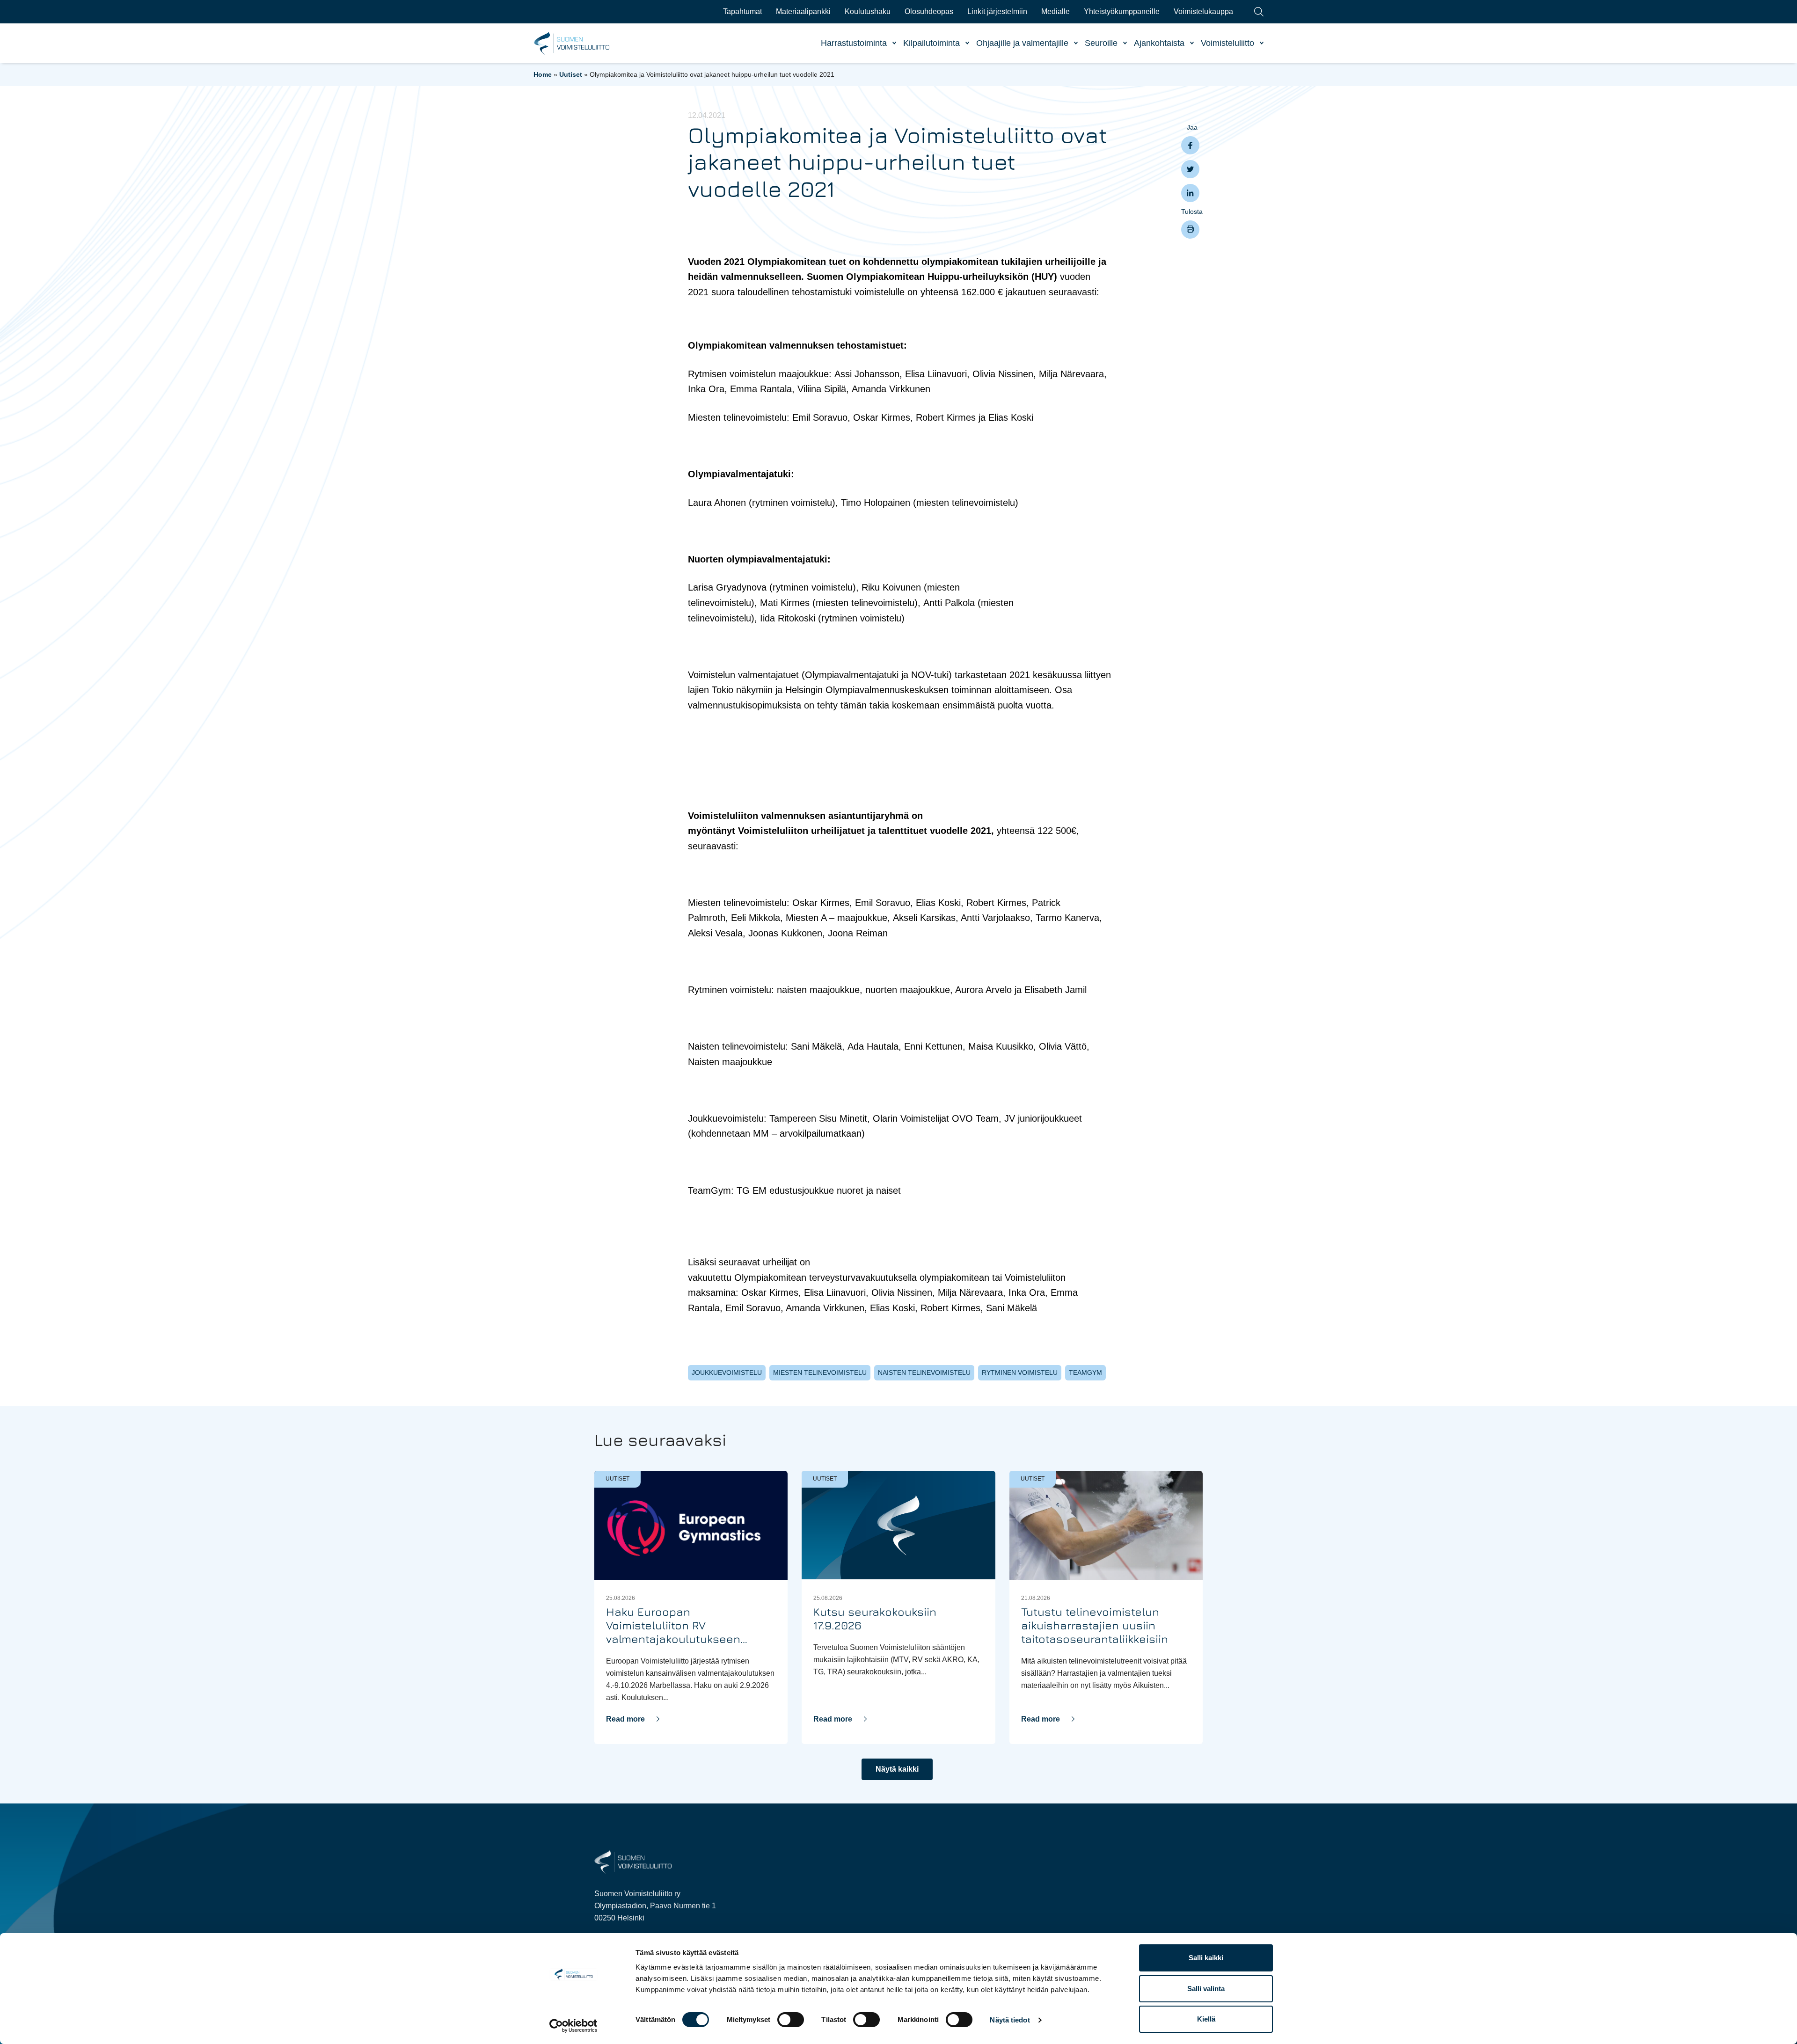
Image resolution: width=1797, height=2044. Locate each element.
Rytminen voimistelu (1020, 1372)
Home (543, 74)
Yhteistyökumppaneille (1122, 11)
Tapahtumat (742, 11)
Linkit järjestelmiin (997, 11)
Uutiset (571, 74)
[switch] (791, 2020)
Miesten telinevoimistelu (820, 1372)
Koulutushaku (868, 11)
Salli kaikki (1206, 1958)
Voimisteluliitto (1227, 43)
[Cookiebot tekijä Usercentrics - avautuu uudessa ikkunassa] (573, 2026)
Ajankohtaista (1159, 43)
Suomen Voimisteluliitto (572, 44)
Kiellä (1206, 2019)
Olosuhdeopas (929, 11)
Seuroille (1101, 43)
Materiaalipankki (803, 11)
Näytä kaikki (897, 1769)
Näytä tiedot (1010, 2020)
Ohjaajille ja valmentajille (1022, 43)
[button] (633, 1719)
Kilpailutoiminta (931, 43)
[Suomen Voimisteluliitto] (633, 1861)
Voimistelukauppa (1203, 11)
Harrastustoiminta (854, 43)
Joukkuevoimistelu (727, 1372)
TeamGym (1085, 1372)
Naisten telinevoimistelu (924, 1372)
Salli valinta (1206, 1989)
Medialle (1056, 11)
